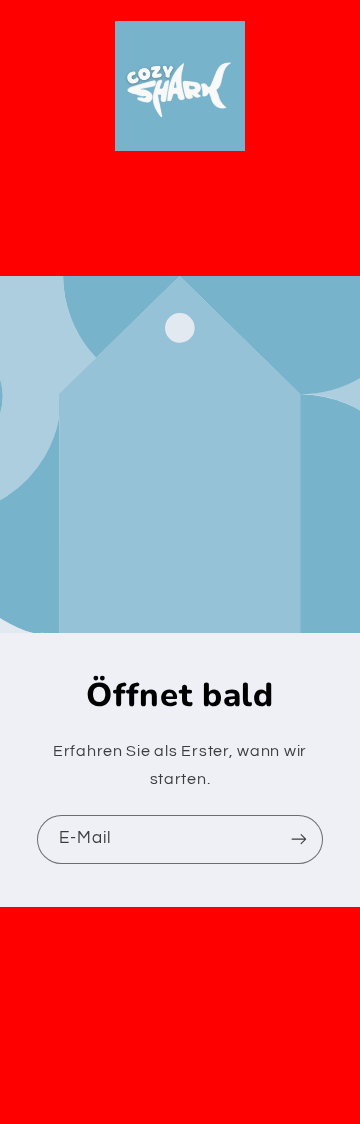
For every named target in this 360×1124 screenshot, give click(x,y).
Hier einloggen (266, 1070)
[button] (180, 237)
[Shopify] (285, 1034)
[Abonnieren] (299, 839)
